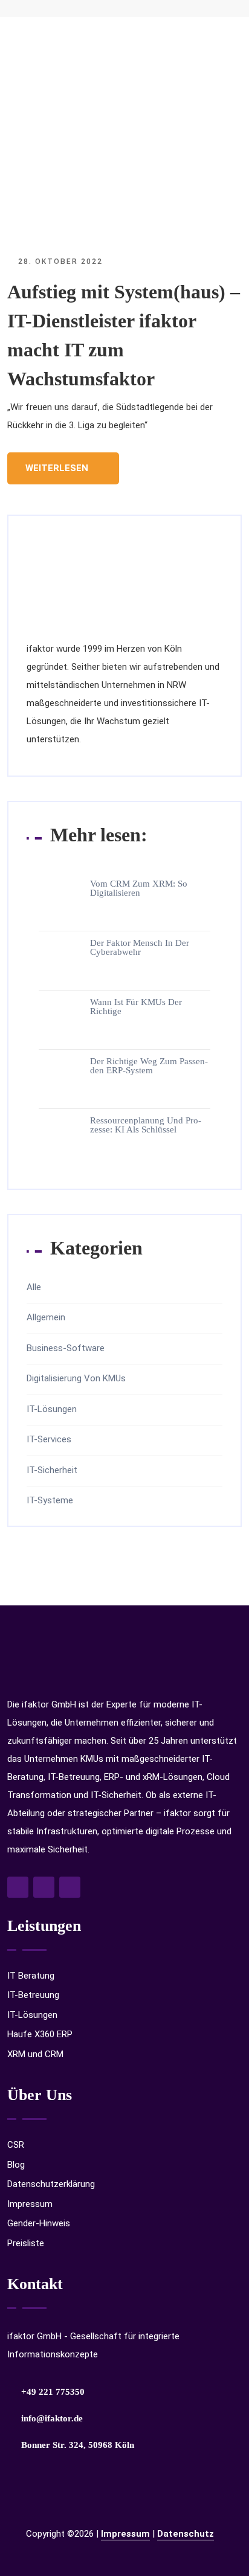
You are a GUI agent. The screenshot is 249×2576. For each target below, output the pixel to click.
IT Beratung (31, 1976)
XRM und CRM (35, 2054)
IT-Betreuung (33, 1995)
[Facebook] (18, 1887)
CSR (16, 2145)
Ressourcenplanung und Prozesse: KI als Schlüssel (146, 1125)
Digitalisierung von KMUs (76, 1379)
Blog (16, 2165)
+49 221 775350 (53, 2392)
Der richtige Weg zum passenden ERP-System (149, 1066)
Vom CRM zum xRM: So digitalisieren (139, 888)
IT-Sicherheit (52, 1470)
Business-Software (66, 1348)
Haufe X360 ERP (40, 2034)
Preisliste (26, 2243)
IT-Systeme (50, 1501)
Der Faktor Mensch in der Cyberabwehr (140, 948)
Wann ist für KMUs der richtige (136, 1007)
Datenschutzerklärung (51, 2184)
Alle (34, 1287)
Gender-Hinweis (39, 2223)
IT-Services (49, 1440)
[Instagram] (44, 1887)
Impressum (30, 2204)
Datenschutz (186, 2534)
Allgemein (46, 1318)
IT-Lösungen (52, 1409)
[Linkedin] (70, 1887)
